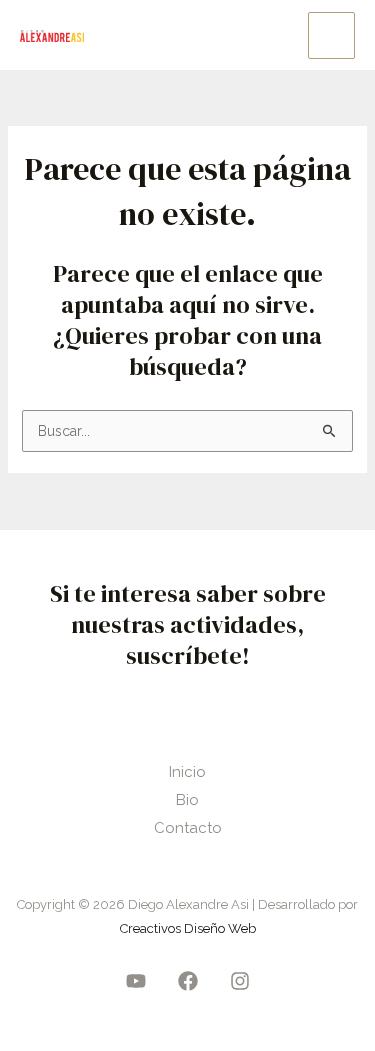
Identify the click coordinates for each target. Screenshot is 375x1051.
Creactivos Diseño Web (188, 928)
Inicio (187, 772)
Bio (187, 800)
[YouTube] (136, 981)
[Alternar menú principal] (331, 35)
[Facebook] (188, 981)
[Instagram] (240, 981)
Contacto (188, 828)
